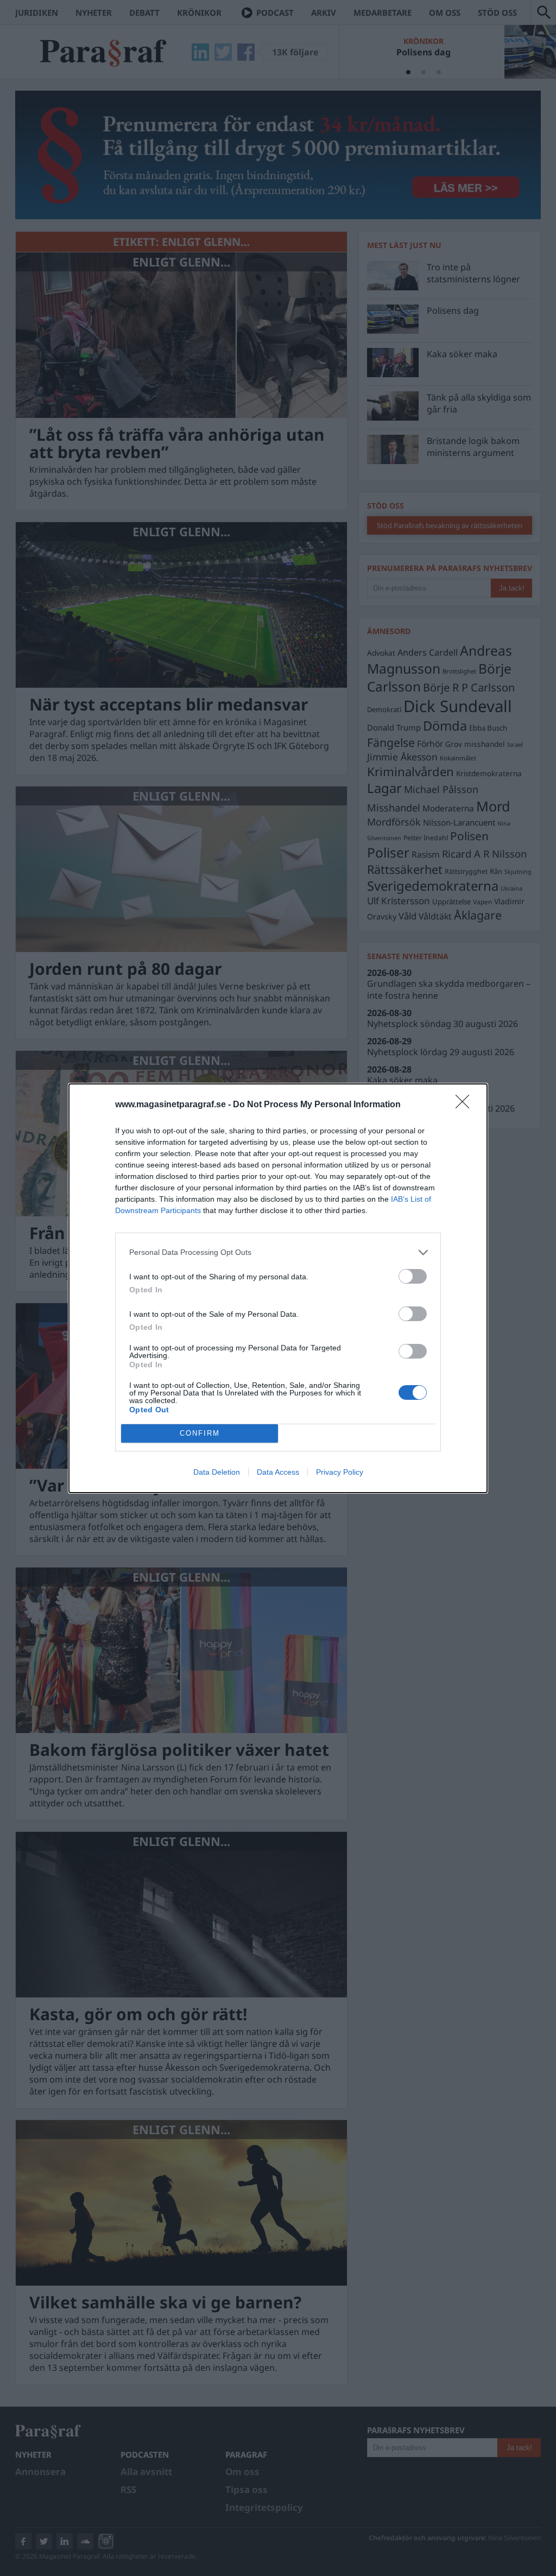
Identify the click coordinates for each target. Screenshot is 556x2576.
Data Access (278, 1472)
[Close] (466, 1105)
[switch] (413, 1276)
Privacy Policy (340, 1472)
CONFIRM (200, 1433)
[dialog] (278, 1288)
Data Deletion (217, 1472)
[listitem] (278, 1252)
